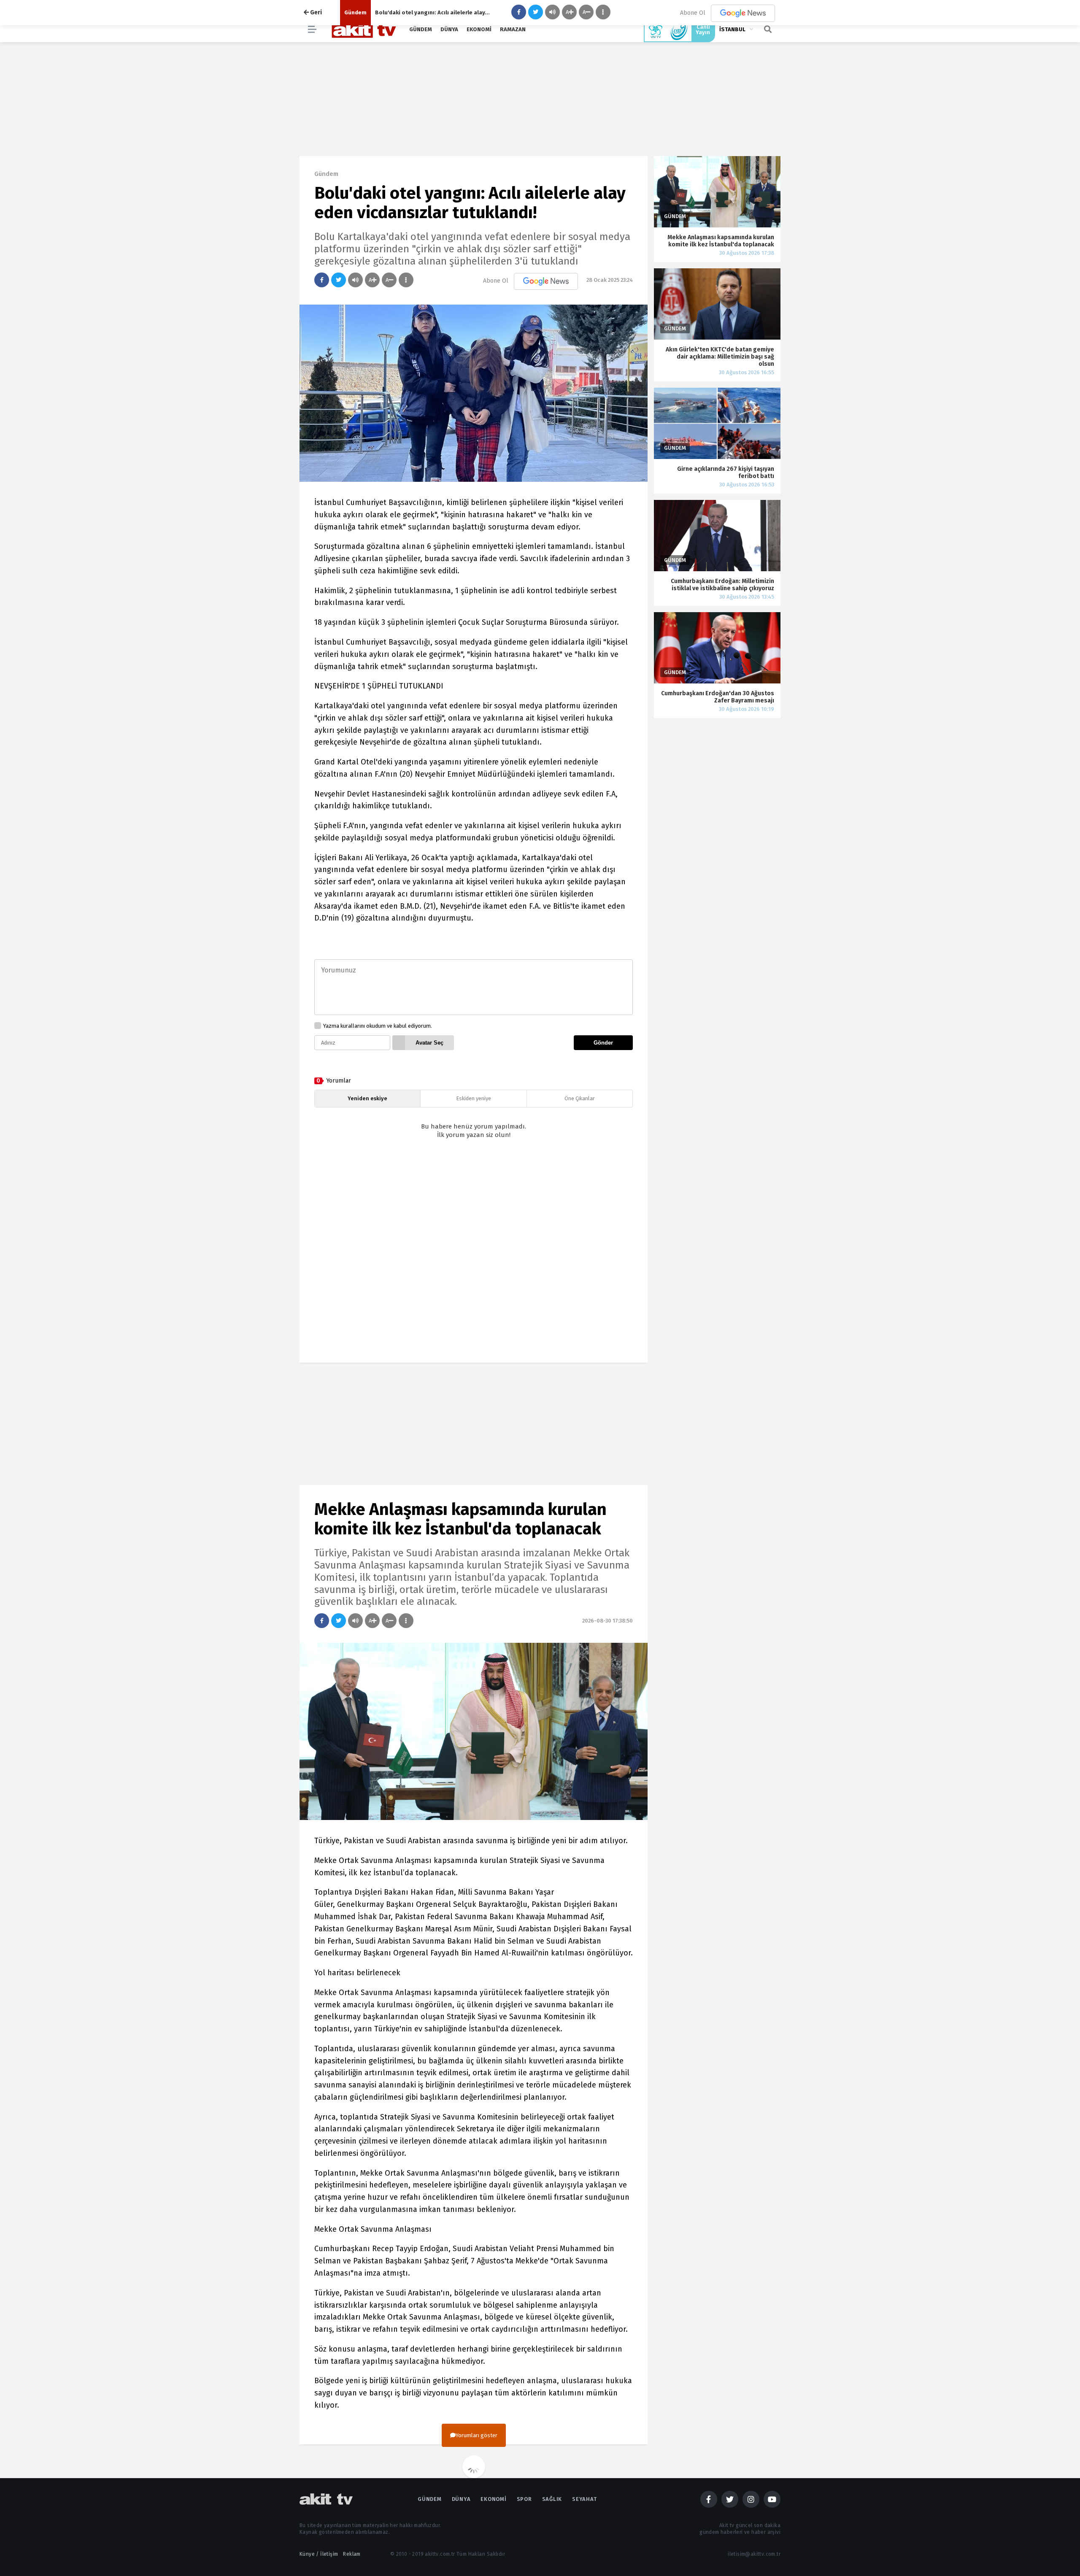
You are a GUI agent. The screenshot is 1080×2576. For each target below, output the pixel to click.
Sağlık (552, 2499)
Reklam (352, 2554)
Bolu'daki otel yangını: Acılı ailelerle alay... (432, 12)
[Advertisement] (474, 1258)
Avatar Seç (429, 1043)
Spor (524, 2499)
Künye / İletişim (319, 2554)
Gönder (603, 1043)
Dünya (449, 29)
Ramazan (513, 29)
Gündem (421, 29)
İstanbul (732, 29)
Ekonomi (479, 29)
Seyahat (584, 2499)
